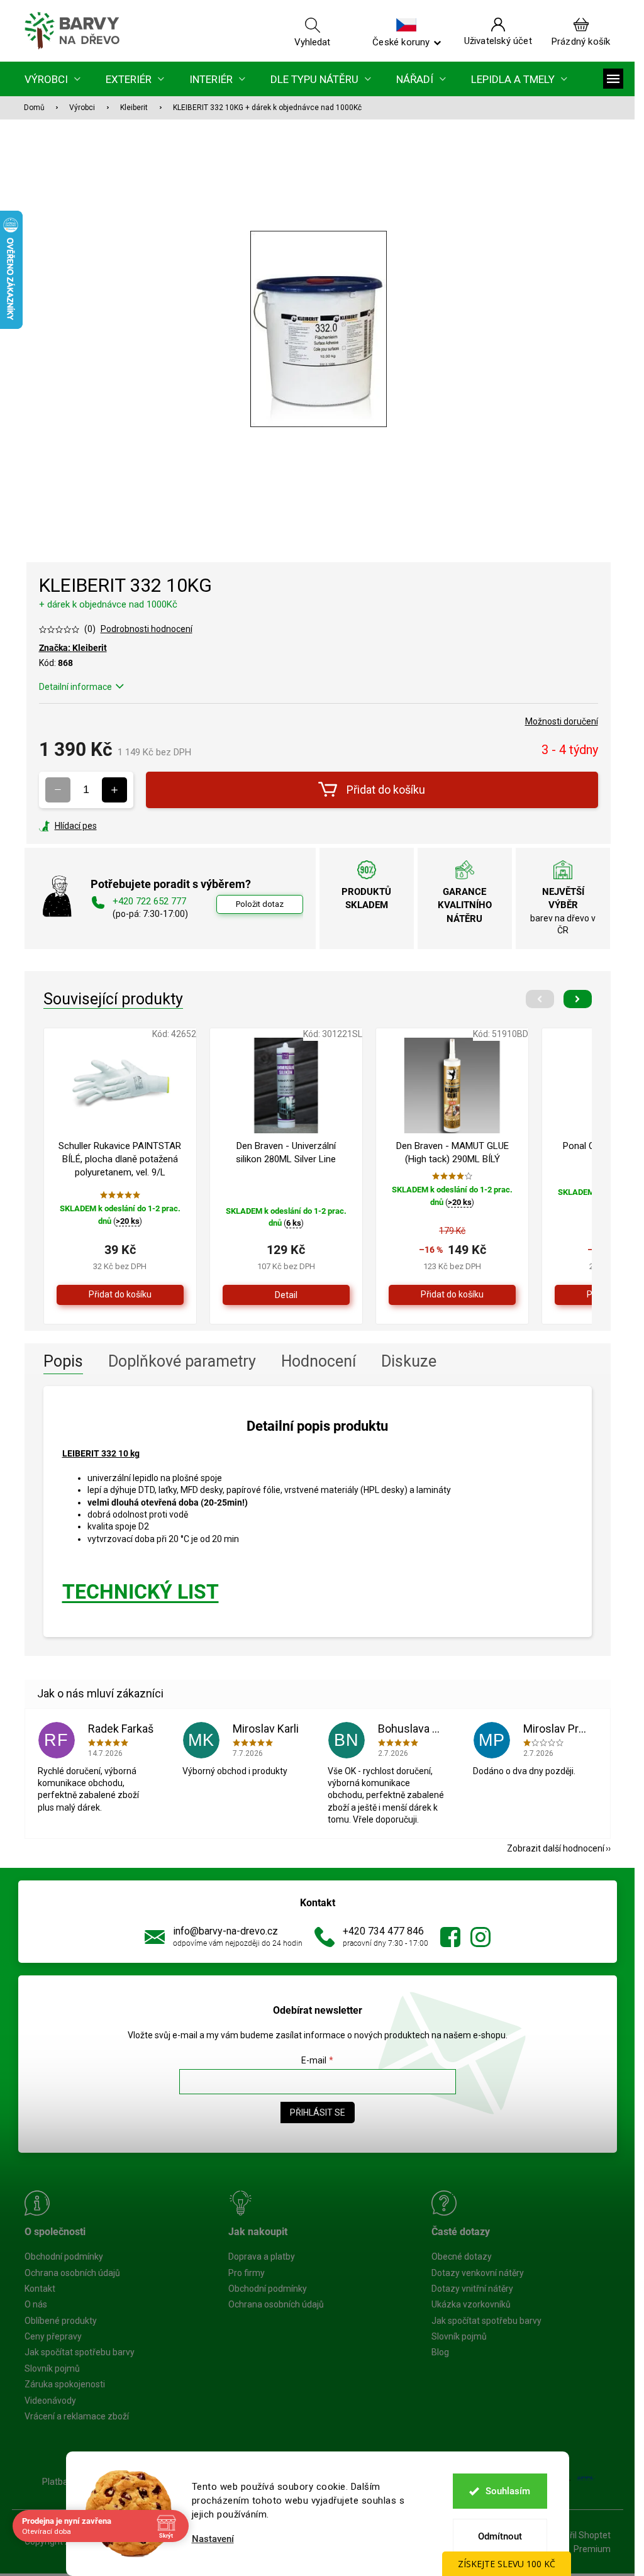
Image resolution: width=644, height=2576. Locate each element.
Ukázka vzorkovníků (471, 2304)
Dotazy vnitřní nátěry (472, 2289)
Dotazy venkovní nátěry (478, 2273)
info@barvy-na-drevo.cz (225, 1931)
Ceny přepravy (53, 2336)
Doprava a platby (262, 2257)
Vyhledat (312, 42)
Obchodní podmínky (64, 2257)
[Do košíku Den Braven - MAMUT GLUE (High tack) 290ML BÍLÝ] (452, 1295)
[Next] (578, 999)
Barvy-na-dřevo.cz (450, 1937)
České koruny (401, 42)
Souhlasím (508, 2491)
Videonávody (50, 2401)
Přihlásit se (318, 2112)
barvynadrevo (480, 1937)
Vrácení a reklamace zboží (77, 2416)
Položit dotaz (260, 904)
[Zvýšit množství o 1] (114, 790)
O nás (36, 2304)
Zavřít (107, 826)
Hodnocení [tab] (319, 1361)
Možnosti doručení (562, 721)
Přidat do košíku (386, 790)
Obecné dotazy (462, 2257)
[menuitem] (53, 79)
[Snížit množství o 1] (58, 790)
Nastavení (213, 2539)
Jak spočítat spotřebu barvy (80, 2352)
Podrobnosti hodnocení (147, 629)
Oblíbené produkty (61, 2321)
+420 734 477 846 (383, 1931)
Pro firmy (247, 2273)
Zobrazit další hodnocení (556, 1848)
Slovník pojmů (52, 2368)
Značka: (73, 648)
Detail (286, 1295)
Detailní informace (75, 687)
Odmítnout (500, 2536)
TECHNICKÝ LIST (141, 1592)
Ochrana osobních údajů (72, 2273)
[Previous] (540, 999)
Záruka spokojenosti (65, 2384)
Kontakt (40, 2289)
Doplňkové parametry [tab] (182, 1361)
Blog (440, 2352)
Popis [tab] (63, 1361)
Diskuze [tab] (409, 1361)
